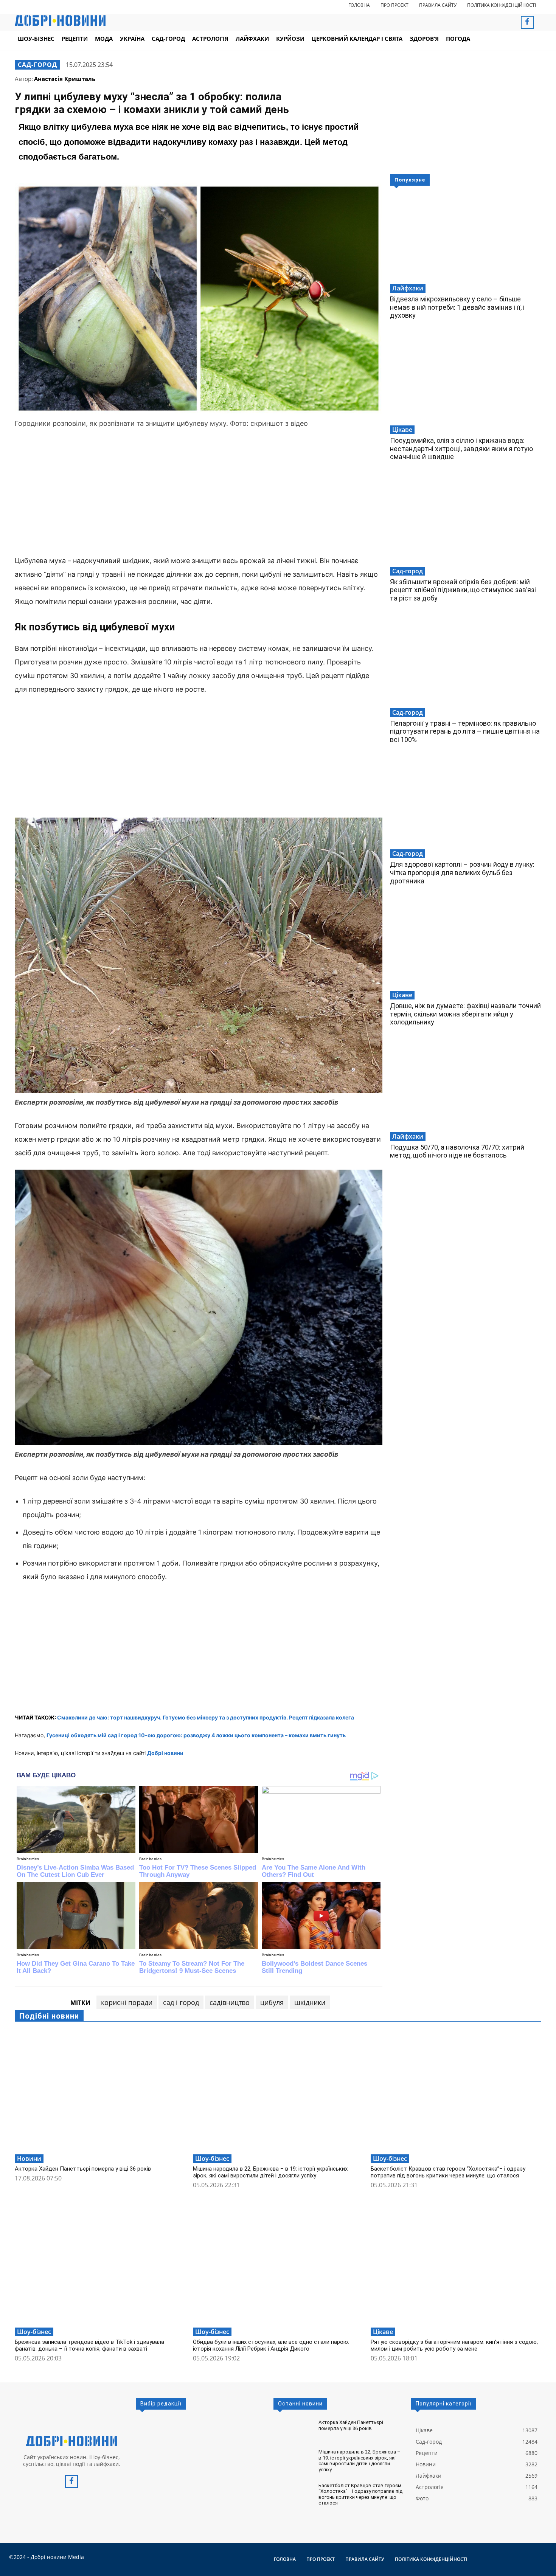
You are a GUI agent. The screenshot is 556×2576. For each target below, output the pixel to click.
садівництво (230, 2002)
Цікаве (402, 430)
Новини (29, 2159)
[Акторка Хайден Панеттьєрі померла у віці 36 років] (100, 2091)
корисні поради (127, 2002)
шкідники (310, 2002)
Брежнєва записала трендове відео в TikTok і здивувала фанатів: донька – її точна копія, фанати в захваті (89, 2345)
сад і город (181, 2002)
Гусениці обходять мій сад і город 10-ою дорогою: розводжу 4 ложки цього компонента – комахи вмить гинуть (196, 1735)
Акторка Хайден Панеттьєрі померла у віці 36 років (83, 2169)
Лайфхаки (408, 288)
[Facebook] (527, 22)
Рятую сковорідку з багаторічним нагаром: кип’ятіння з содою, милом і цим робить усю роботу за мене (454, 2345)
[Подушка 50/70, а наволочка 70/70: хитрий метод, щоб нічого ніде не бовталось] (466, 1086)
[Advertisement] (199, 493)
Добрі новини (165, 1753)
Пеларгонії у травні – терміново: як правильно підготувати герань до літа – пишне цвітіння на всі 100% (465, 731)
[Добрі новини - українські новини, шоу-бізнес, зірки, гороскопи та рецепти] (60, 20)
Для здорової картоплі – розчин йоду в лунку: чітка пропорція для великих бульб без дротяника (462, 872)
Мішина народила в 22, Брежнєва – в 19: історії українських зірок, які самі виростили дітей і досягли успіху (270, 2172)
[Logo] (71, 2441)
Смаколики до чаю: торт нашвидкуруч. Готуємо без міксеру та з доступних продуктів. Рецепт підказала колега (206, 1717)
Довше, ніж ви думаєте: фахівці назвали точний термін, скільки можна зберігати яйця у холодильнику (465, 1014)
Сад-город (37, 65)
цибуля (272, 2002)
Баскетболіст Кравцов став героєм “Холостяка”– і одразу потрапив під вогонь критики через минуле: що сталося (448, 2172)
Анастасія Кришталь (65, 79)
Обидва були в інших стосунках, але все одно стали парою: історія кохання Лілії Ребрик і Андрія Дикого (271, 2345)
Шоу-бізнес (212, 2159)
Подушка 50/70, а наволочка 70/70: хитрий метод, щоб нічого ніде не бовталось (457, 1151)
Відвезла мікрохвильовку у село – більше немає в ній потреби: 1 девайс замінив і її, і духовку (457, 307)
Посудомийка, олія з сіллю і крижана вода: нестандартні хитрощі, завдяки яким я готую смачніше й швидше (461, 448)
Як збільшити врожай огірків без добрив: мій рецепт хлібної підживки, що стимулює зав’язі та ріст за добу (463, 590)
